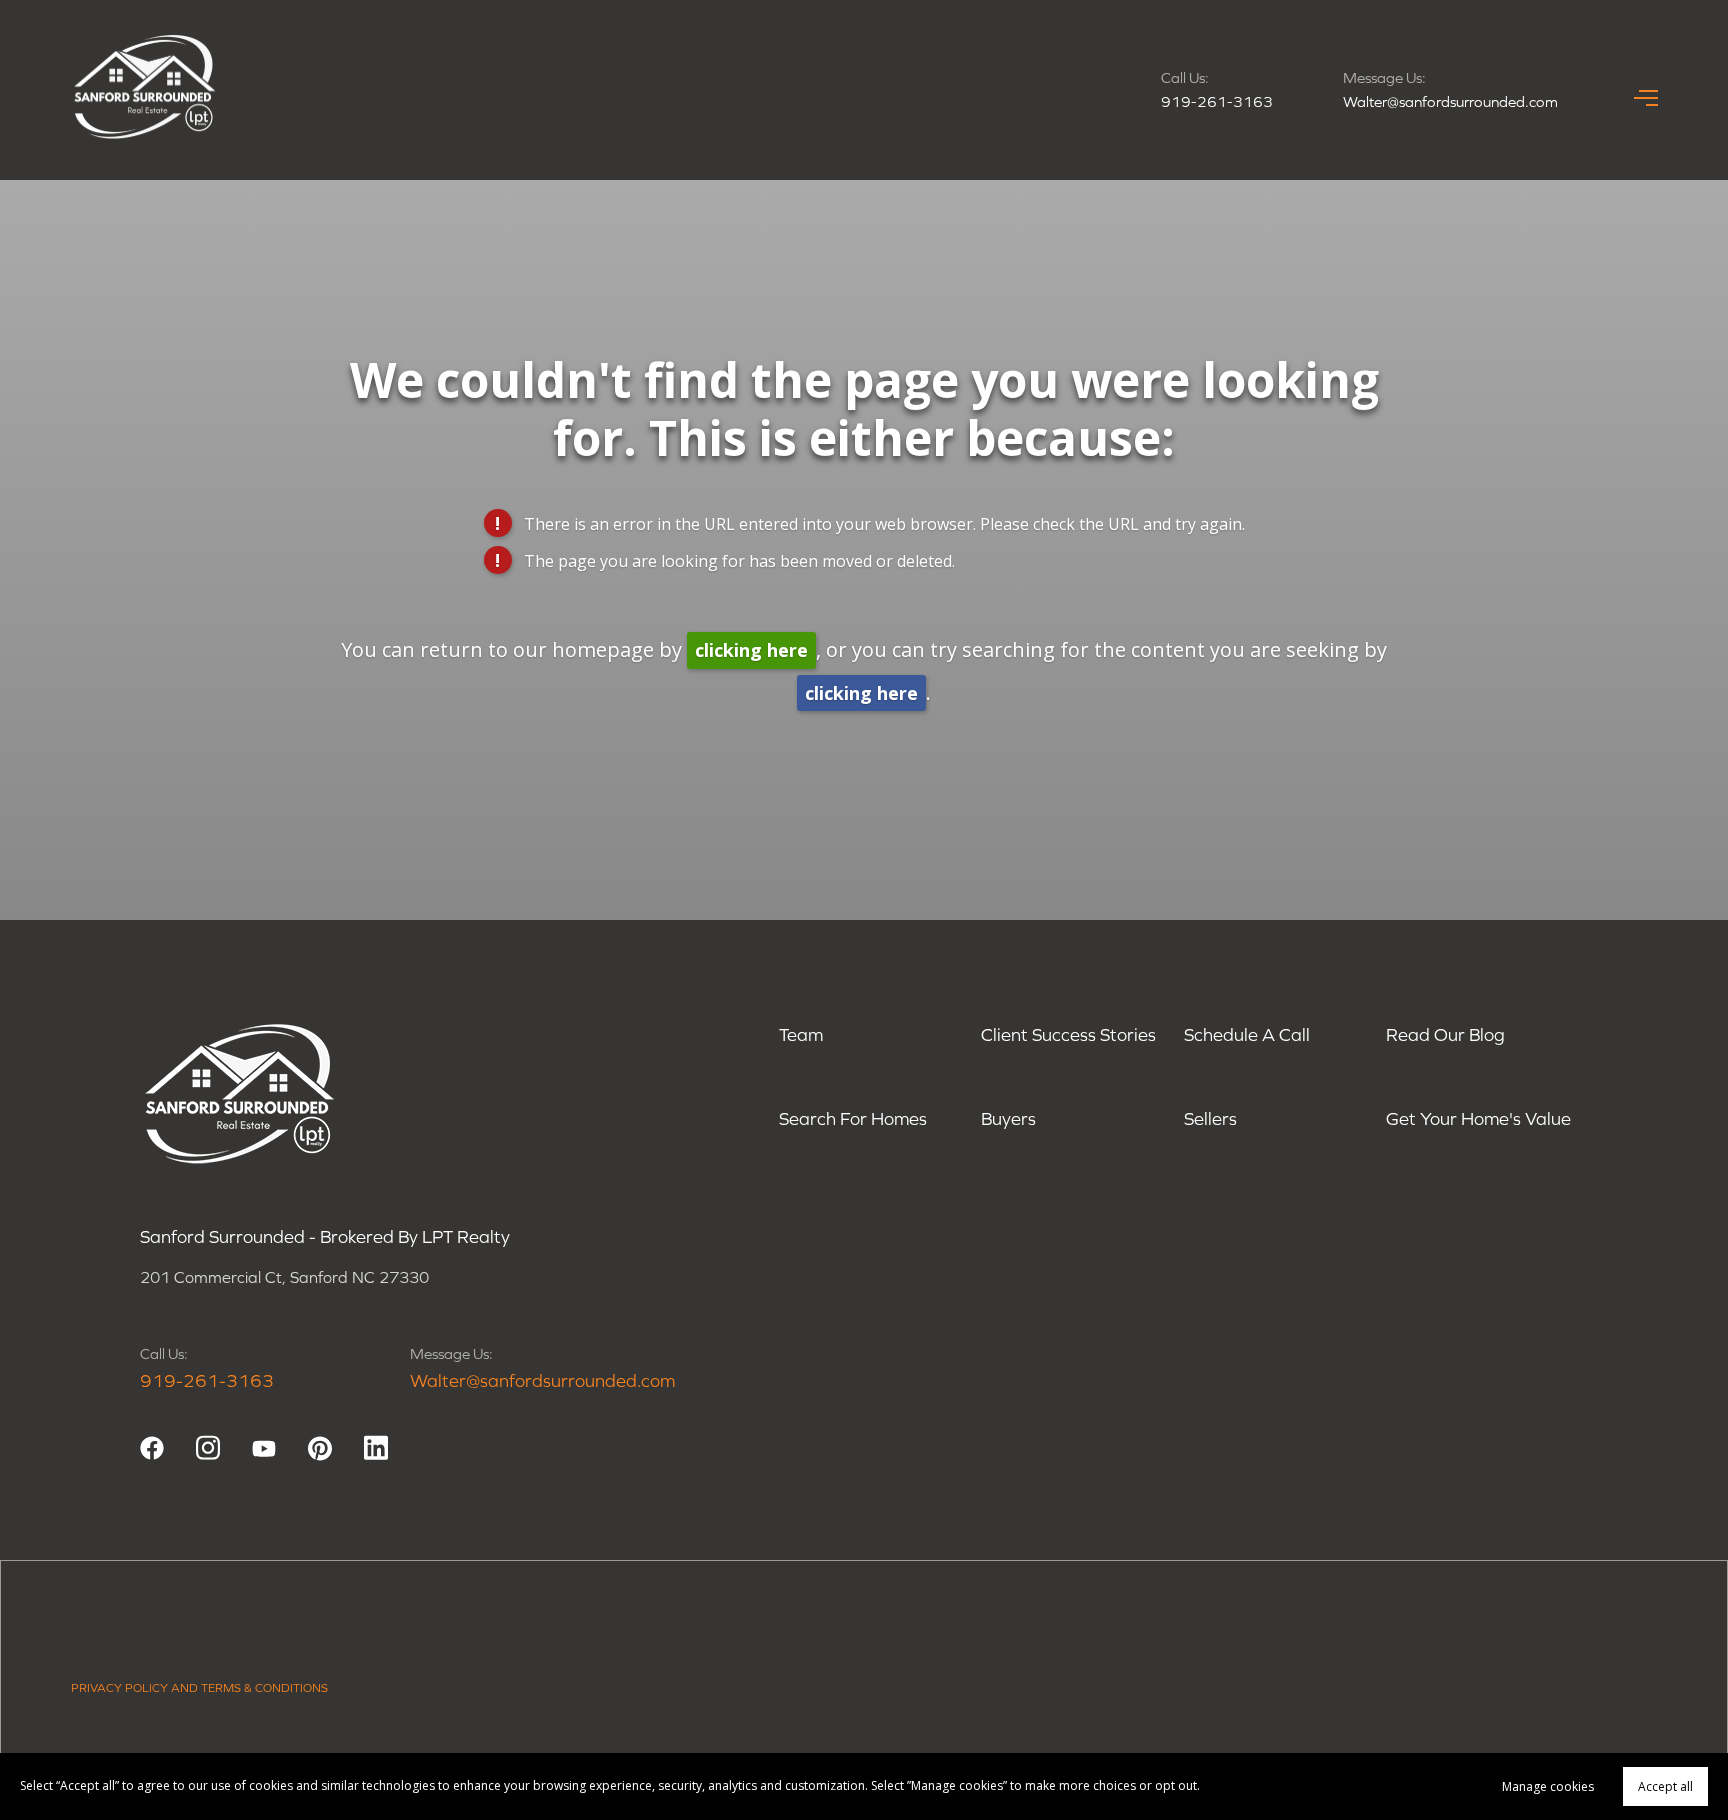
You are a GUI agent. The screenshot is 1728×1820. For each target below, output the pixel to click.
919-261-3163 (1217, 101)
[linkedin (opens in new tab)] (376, 1448)
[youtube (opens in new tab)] (264, 1448)
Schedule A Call (1247, 1034)
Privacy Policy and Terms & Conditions (199, 1688)
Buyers (1008, 1118)
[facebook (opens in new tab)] (152, 1448)
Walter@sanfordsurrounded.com (1450, 101)
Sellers (1210, 1118)
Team (801, 1034)
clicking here (751, 650)
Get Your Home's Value (1478, 1118)
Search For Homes (853, 1118)
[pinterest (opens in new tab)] (320, 1448)
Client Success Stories (1068, 1034)
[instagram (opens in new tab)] (208, 1448)
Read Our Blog (1445, 1034)
